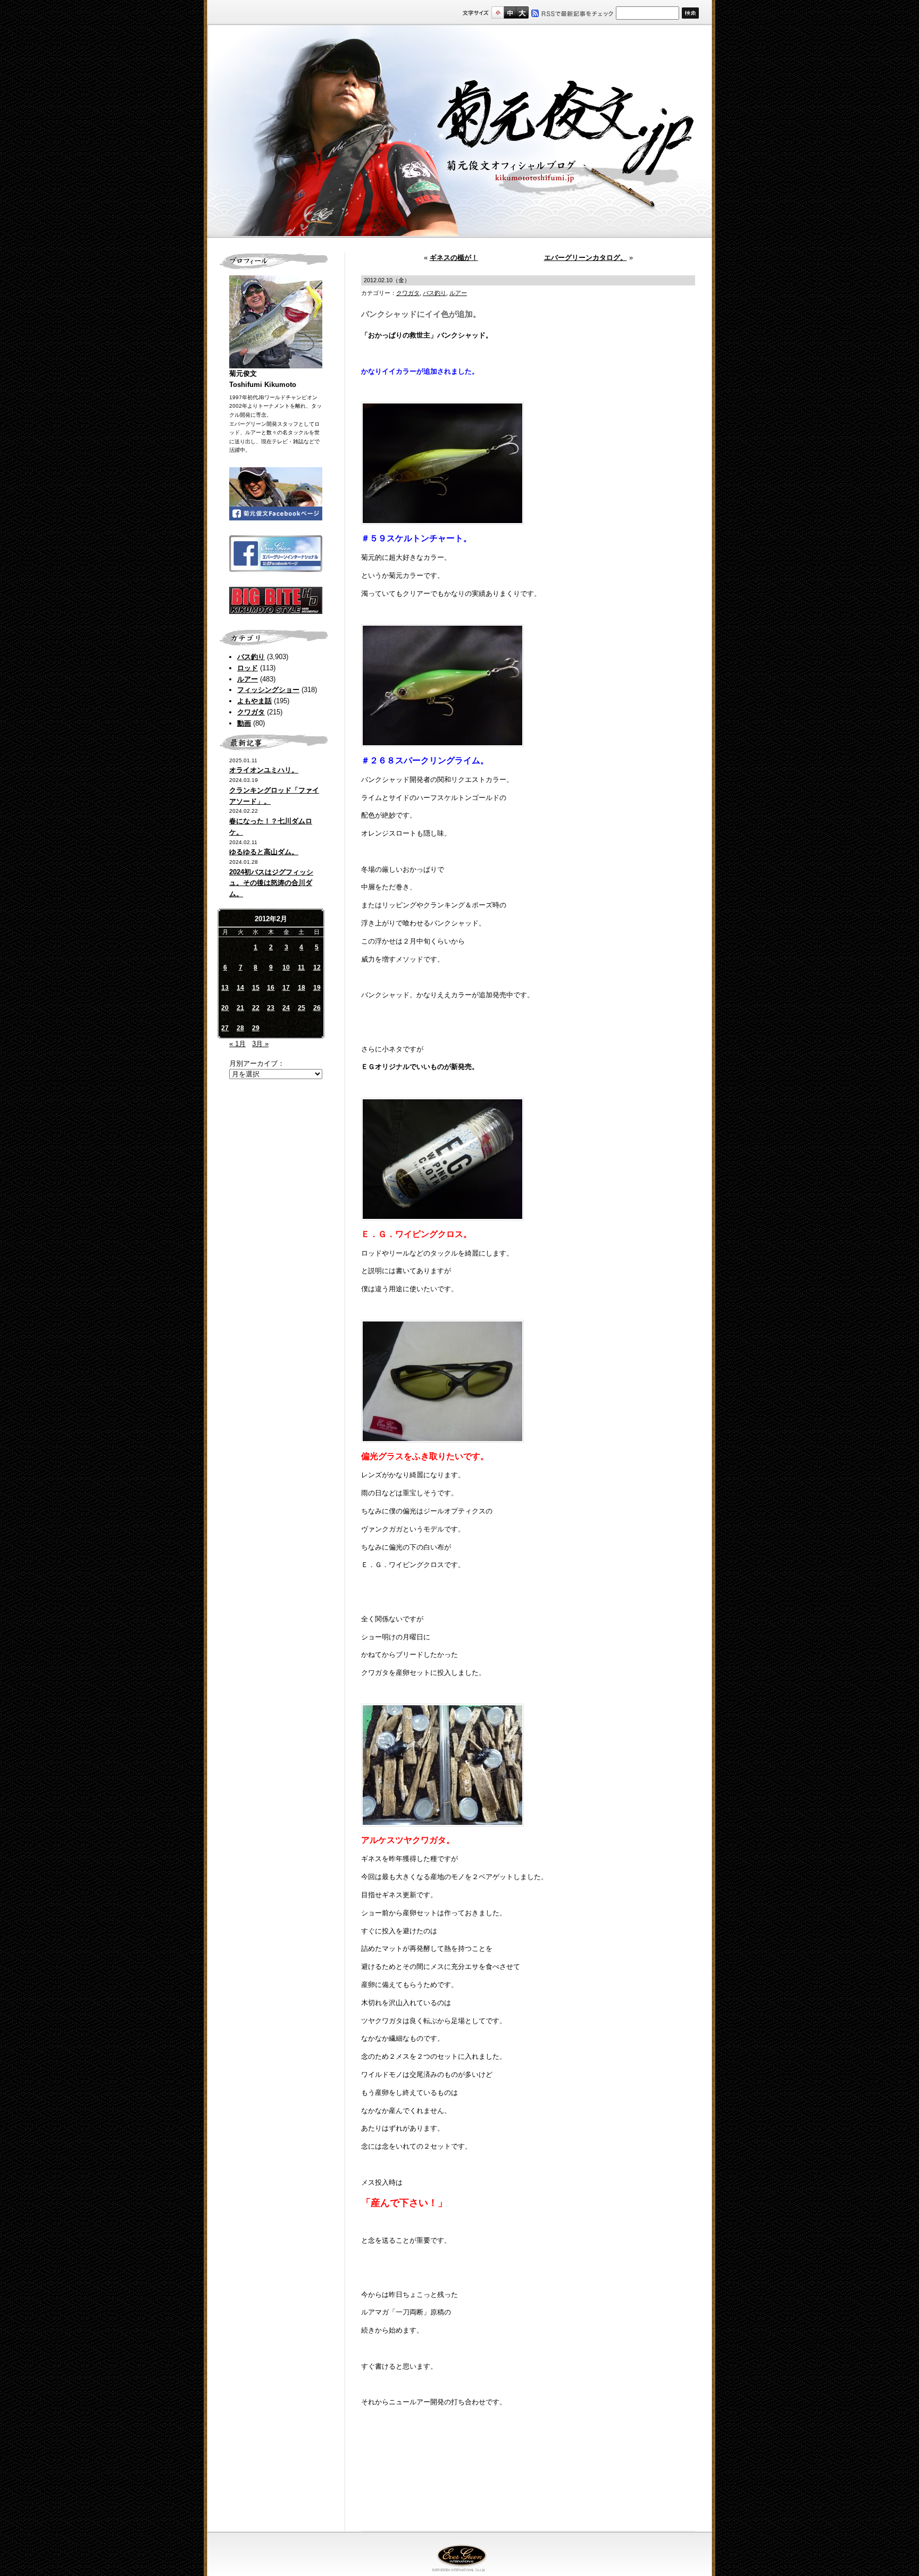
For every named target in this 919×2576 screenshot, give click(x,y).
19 (317, 988)
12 (317, 967)
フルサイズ (522, 12)
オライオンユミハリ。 (264, 770)
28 (240, 1028)
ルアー (248, 679)
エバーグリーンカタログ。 (586, 258)
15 (256, 988)
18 (302, 988)
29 (256, 1028)
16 (271, 988)
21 (240, 1008)
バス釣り (251, 657)
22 (256, 1008)
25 (302, 1008)
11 (301, 967)
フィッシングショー (268, 690)
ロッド (248, 668)
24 (286, 1008)
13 (225, 988)
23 (271, 1008)
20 (225, 1008)
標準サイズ (498, 12)
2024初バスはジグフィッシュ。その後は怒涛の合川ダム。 (271, 883)
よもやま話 (254, 701)
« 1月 (237, 1044)
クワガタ (251, 712)
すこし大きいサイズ (510, 12)
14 (240, 988)
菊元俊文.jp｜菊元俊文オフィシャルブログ (459, 131)
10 (286, 967)
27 (225, 1028)
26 (317, 1008)
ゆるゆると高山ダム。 (264, 852)
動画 (244, 723)
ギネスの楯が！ (454, 258)
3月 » (260, 1044)
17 (286, 988)
